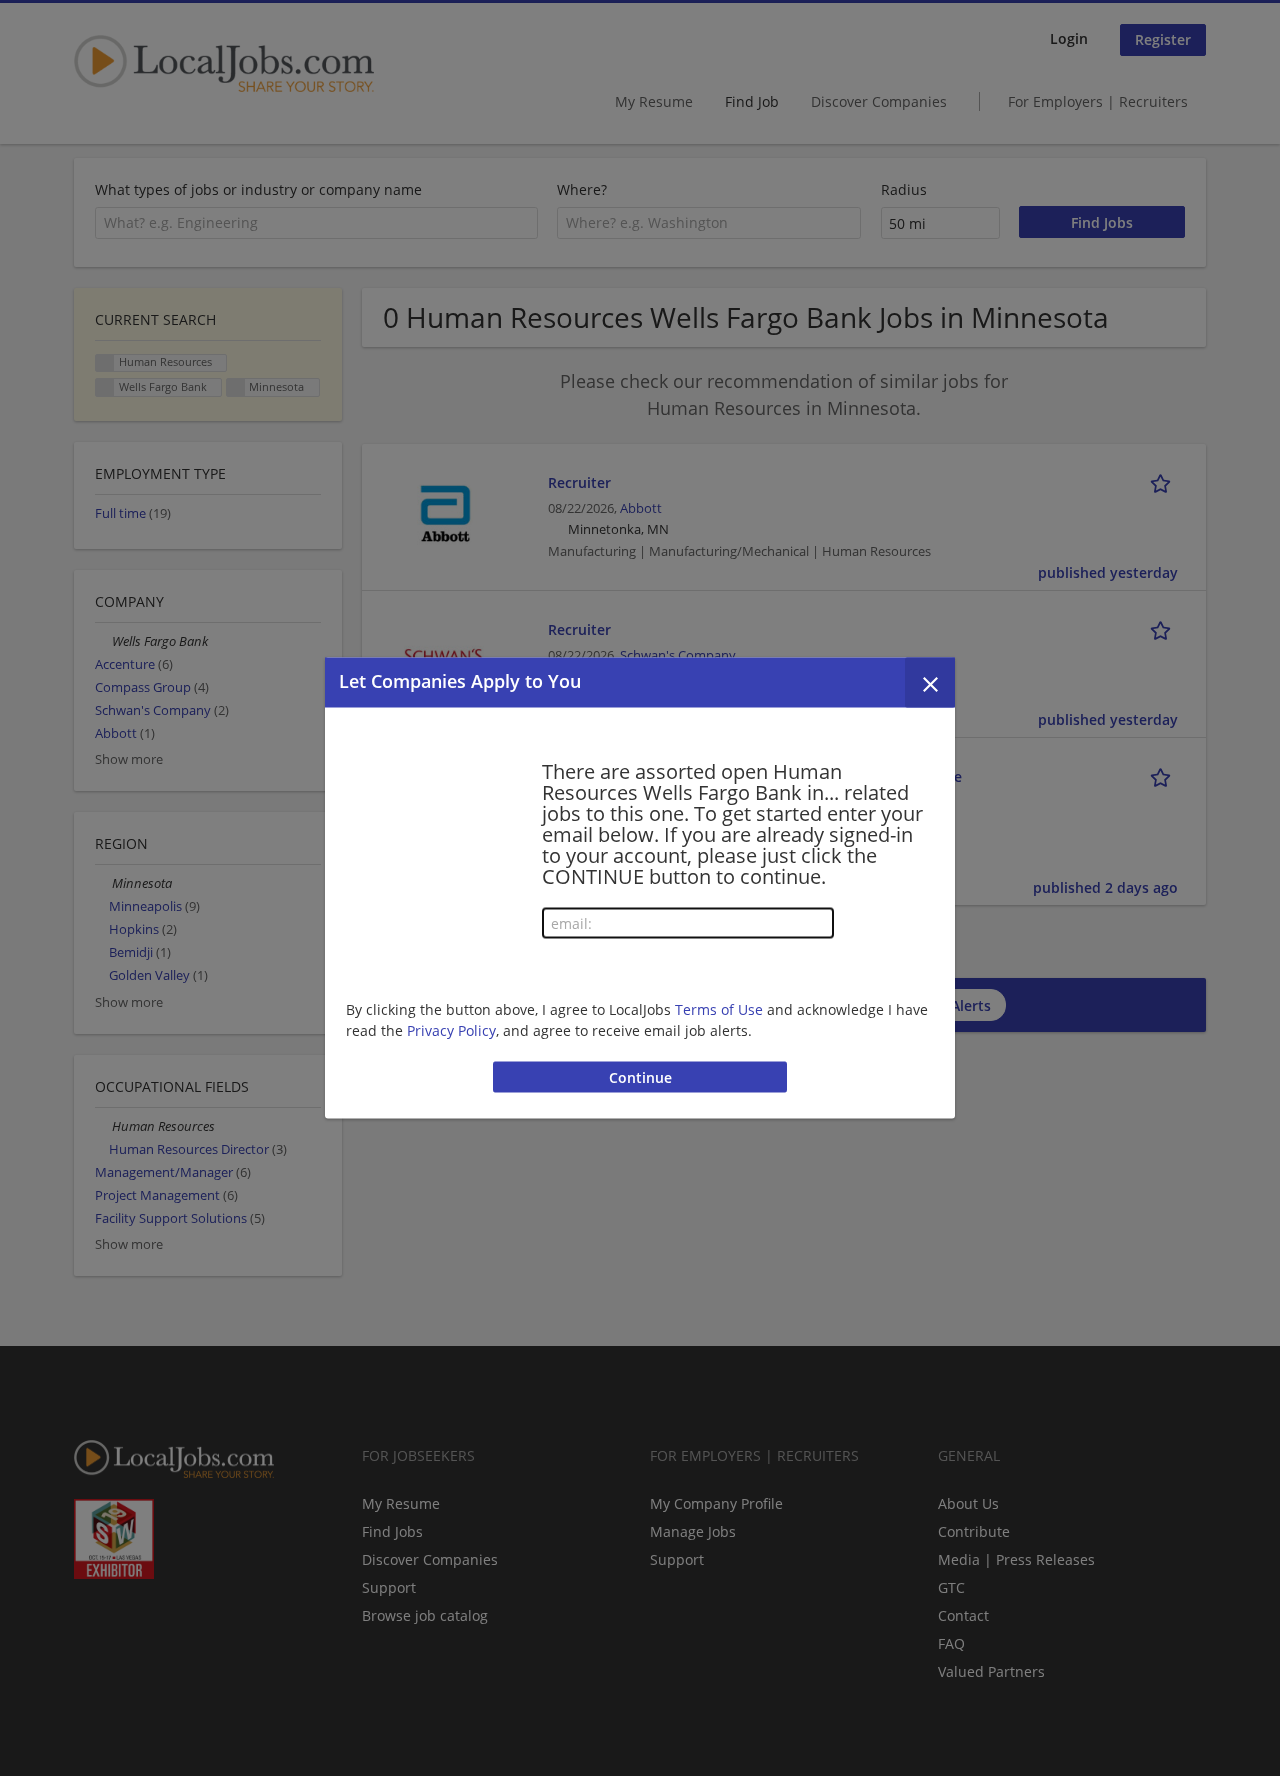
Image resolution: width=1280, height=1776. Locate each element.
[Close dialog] (930, 683)
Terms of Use (719, 1008)
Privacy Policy (451, 1029)
